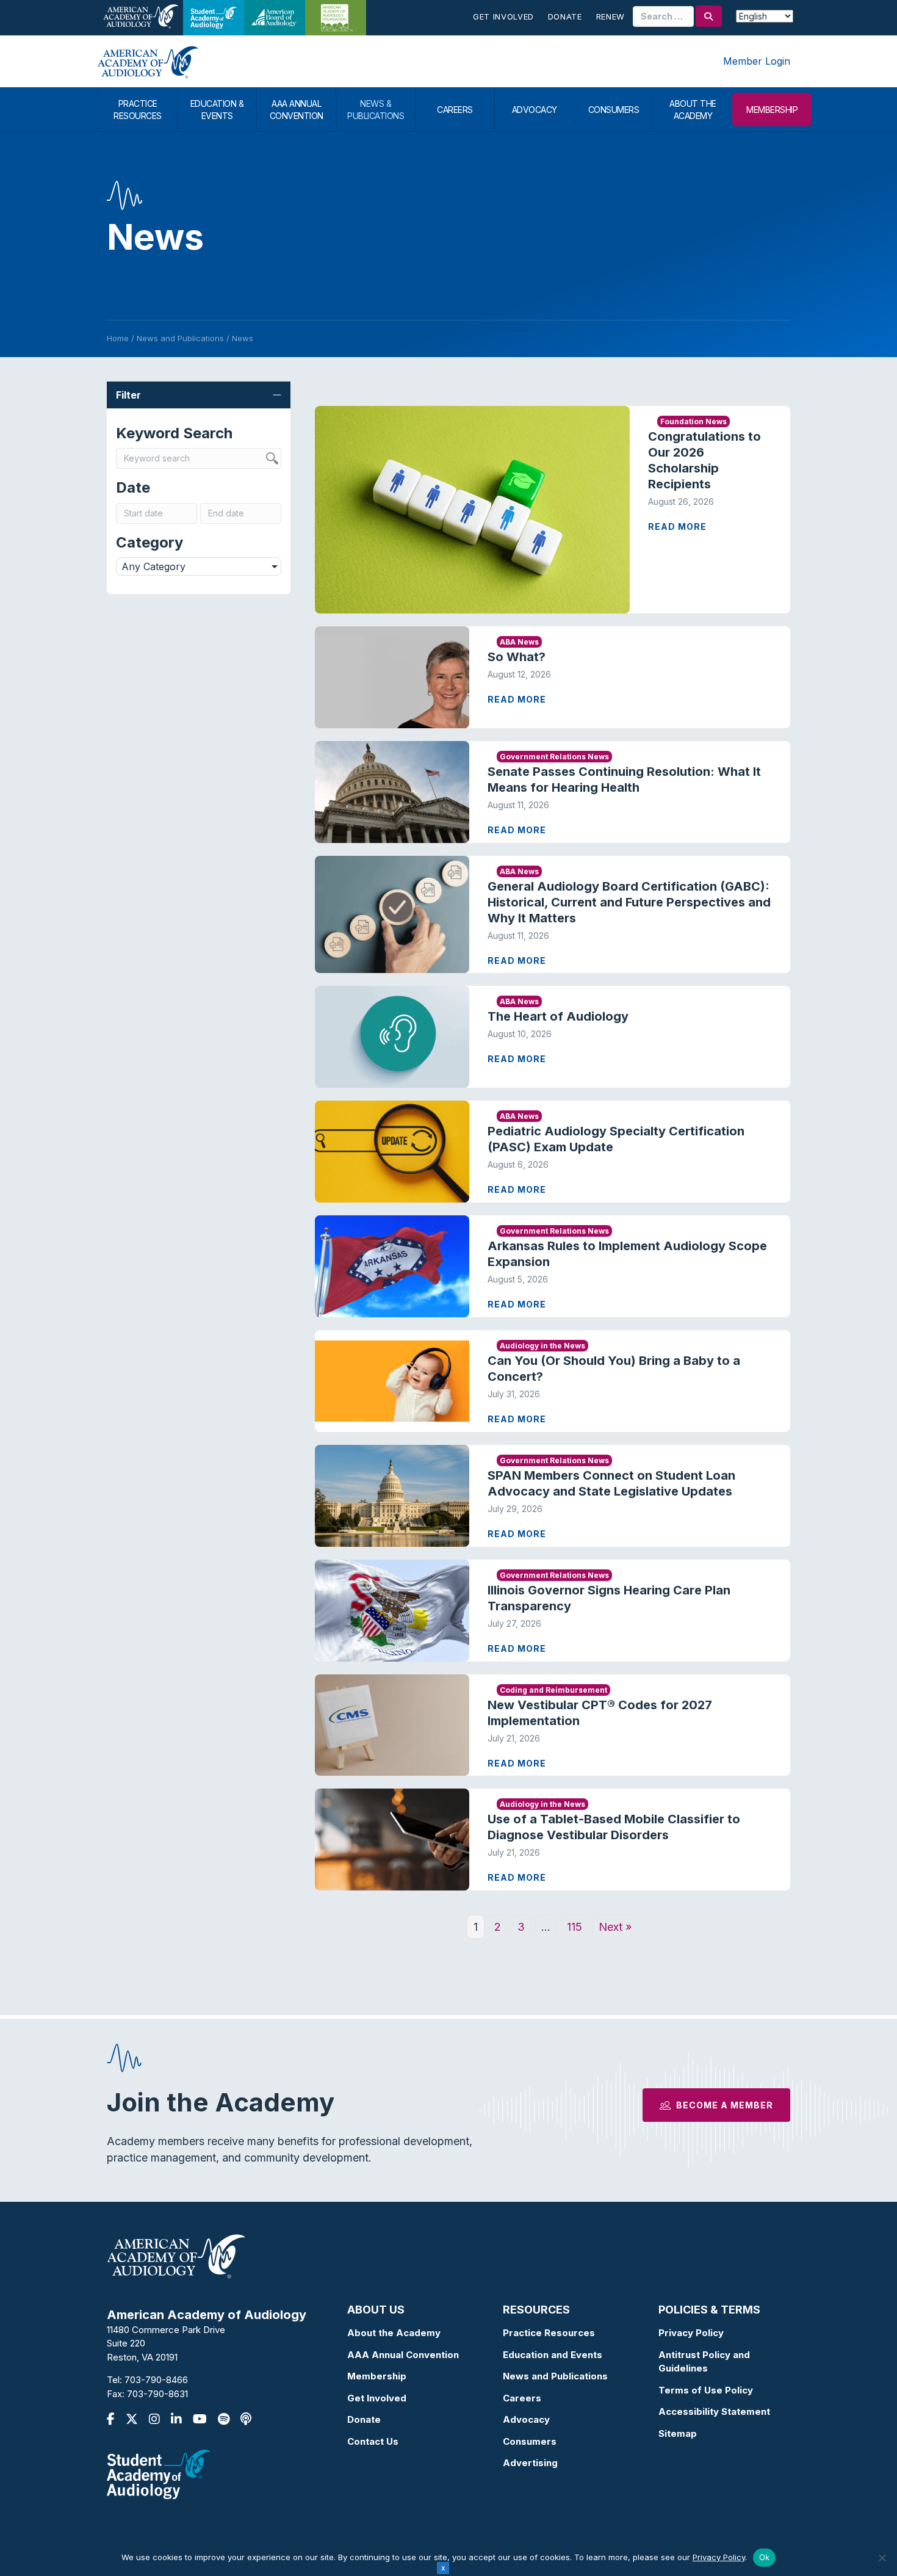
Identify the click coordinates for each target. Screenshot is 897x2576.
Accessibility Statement (714, 2411)
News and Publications (555, 2376)
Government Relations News (554, 757)
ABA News (519, 642)
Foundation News (693, 421)
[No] (882, 2558)
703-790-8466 (156, 2380)
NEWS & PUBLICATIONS (376, 110)
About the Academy (394, 2333)
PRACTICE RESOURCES (138, 110)
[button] (199, 395)
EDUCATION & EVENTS (217, 110)
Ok (765, 2557)
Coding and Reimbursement (553, 1690)
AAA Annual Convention (403, 2355)
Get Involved (503, 16)
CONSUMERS (614, 110)
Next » (615, 1927)
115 (575, 1927)
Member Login (757, 61)
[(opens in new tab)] (159, 2474)
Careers (522, 2398)
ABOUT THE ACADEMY (693, 110)
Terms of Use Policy (706, 2390)
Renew (611, 16)
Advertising (530, 2463)
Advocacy (526, 2419)
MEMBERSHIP (772, 110)
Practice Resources (549, 2333)
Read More (677, 526)
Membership (377, 2376)
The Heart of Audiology (569, 1016)
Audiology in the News (542, 1346)
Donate (565, 16)
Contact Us (373, 2441)
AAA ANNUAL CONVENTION (297, 110)
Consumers (530, 2441)
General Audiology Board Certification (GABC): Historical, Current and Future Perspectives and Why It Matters (629, 902)
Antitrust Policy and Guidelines (704, 2362)
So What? (517, 657)
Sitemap (678, 2433)
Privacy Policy (691, 2333)
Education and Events (553, 2355)
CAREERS (455, 110)
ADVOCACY (535, 110)
